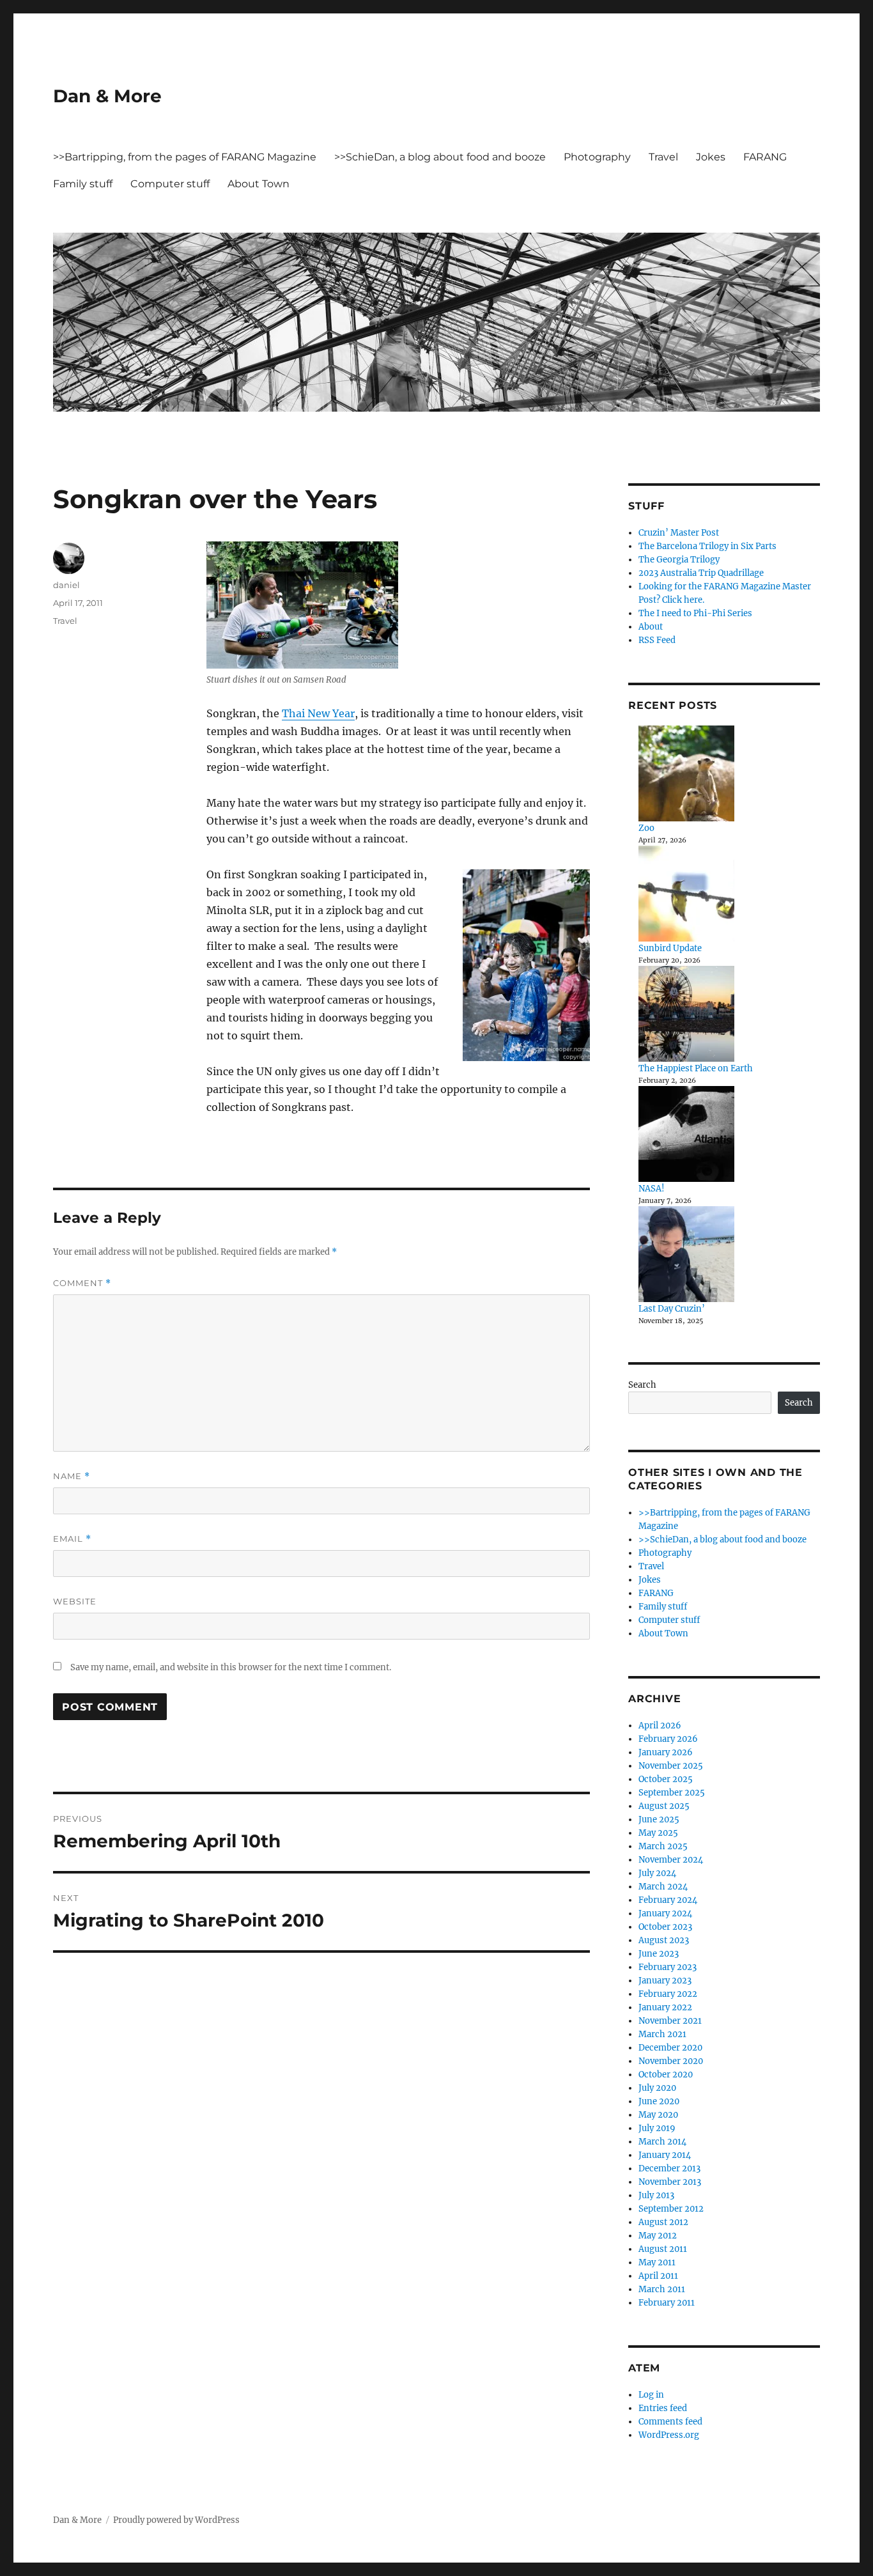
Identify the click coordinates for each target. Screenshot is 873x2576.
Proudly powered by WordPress (176, 2520)
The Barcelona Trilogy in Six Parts (707, 546)
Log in (651, 2395)
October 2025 (666, 1779)
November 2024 (671, 1860)
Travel (663, 157)
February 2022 (668, 1994)
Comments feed (670, 2422)
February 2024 (668, 1900)
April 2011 (658, 2276)
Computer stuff (170, 184)
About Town (259, 184)
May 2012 (658, 2236)
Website (75, 1601)
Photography (597, 157)
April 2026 (660, 1726)
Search (642, 1385)
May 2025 (658, 1833)
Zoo (646, 828)
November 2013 (670, 2182)
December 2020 (670, 2048)
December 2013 (669, 2169)
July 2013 (656, 2195)
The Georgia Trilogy (679, 560)
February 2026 (668, 1739)
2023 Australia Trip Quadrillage (701, 573)
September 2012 (671, 2209)
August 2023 (664, 1940)
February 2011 (667, 2303)
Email (72, 1539)
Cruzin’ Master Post (679, 533)
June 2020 (659, 2101)
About (651, 627)
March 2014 (662, 2142)
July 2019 (657, 2128)
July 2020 (657, 2088)
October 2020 (666, 2075)
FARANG (765, 157)
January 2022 (665, 2007)
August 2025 (664, 1806)
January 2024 (665, 1913)
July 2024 (657, 1873)
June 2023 (659, 1954)
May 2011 (657, 2262)
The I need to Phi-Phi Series (695, 613)
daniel (66, 585)
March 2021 (662, 2034)
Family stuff (83, 184)
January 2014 (665, 2155)
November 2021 (670, 2021)
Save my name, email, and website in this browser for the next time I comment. (231, 1667)
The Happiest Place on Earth (696, 1068)
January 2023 (665, 1981)
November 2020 (671, 2061)
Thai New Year (318, 713)
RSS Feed (657, 640)
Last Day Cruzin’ (672, 1309)
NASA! (652, 1189)
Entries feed (663, 2408)
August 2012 (663, 2222)
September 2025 (672, 1793)
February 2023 (668, 1967)
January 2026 (666, 1752)
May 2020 (658, 2115)
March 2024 (663, 1887)
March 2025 (663, 1846)
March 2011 (662, 2289)
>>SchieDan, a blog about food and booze (440, 157)
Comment (82, 1283)
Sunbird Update (670, 948)
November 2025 (671, 1766)
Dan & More (107, 96)
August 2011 (663, 2249)
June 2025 (659, 1819)
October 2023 (665, 1927)
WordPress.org (669, 2435)
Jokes (711, 157)
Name (72, 1476)
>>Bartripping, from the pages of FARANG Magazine (185, 157)
